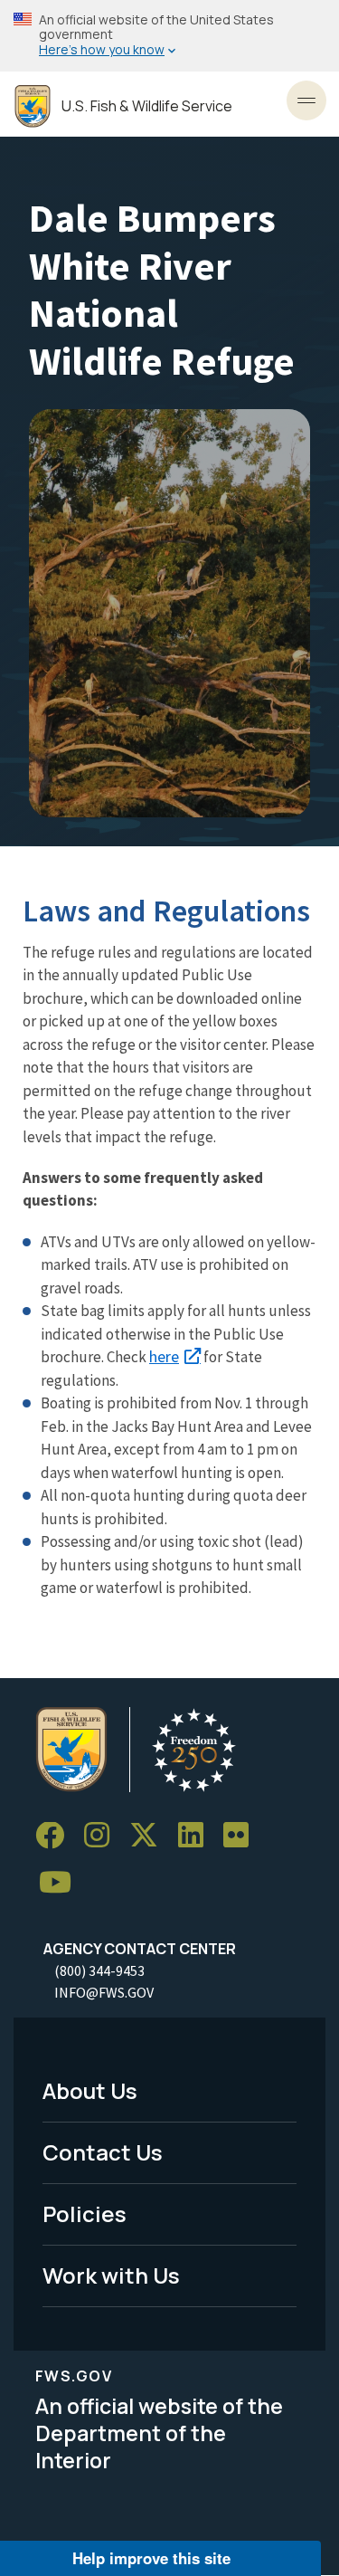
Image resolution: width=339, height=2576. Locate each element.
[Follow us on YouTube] (61, 1883)
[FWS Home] (33, 106)
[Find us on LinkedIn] (197, 1836)
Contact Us (103, 2152)
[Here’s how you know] (169, 36)
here (164, 1356)
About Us (90, 2090)
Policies (85, 2213)
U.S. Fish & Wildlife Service (147, 106)
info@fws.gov (104, 1992)
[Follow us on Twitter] (150, 1836)
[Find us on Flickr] (242, 1836)
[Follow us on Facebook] (56, 1836)
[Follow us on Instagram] (103, 1836)
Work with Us (111, 2275)
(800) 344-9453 (99, 1970)
